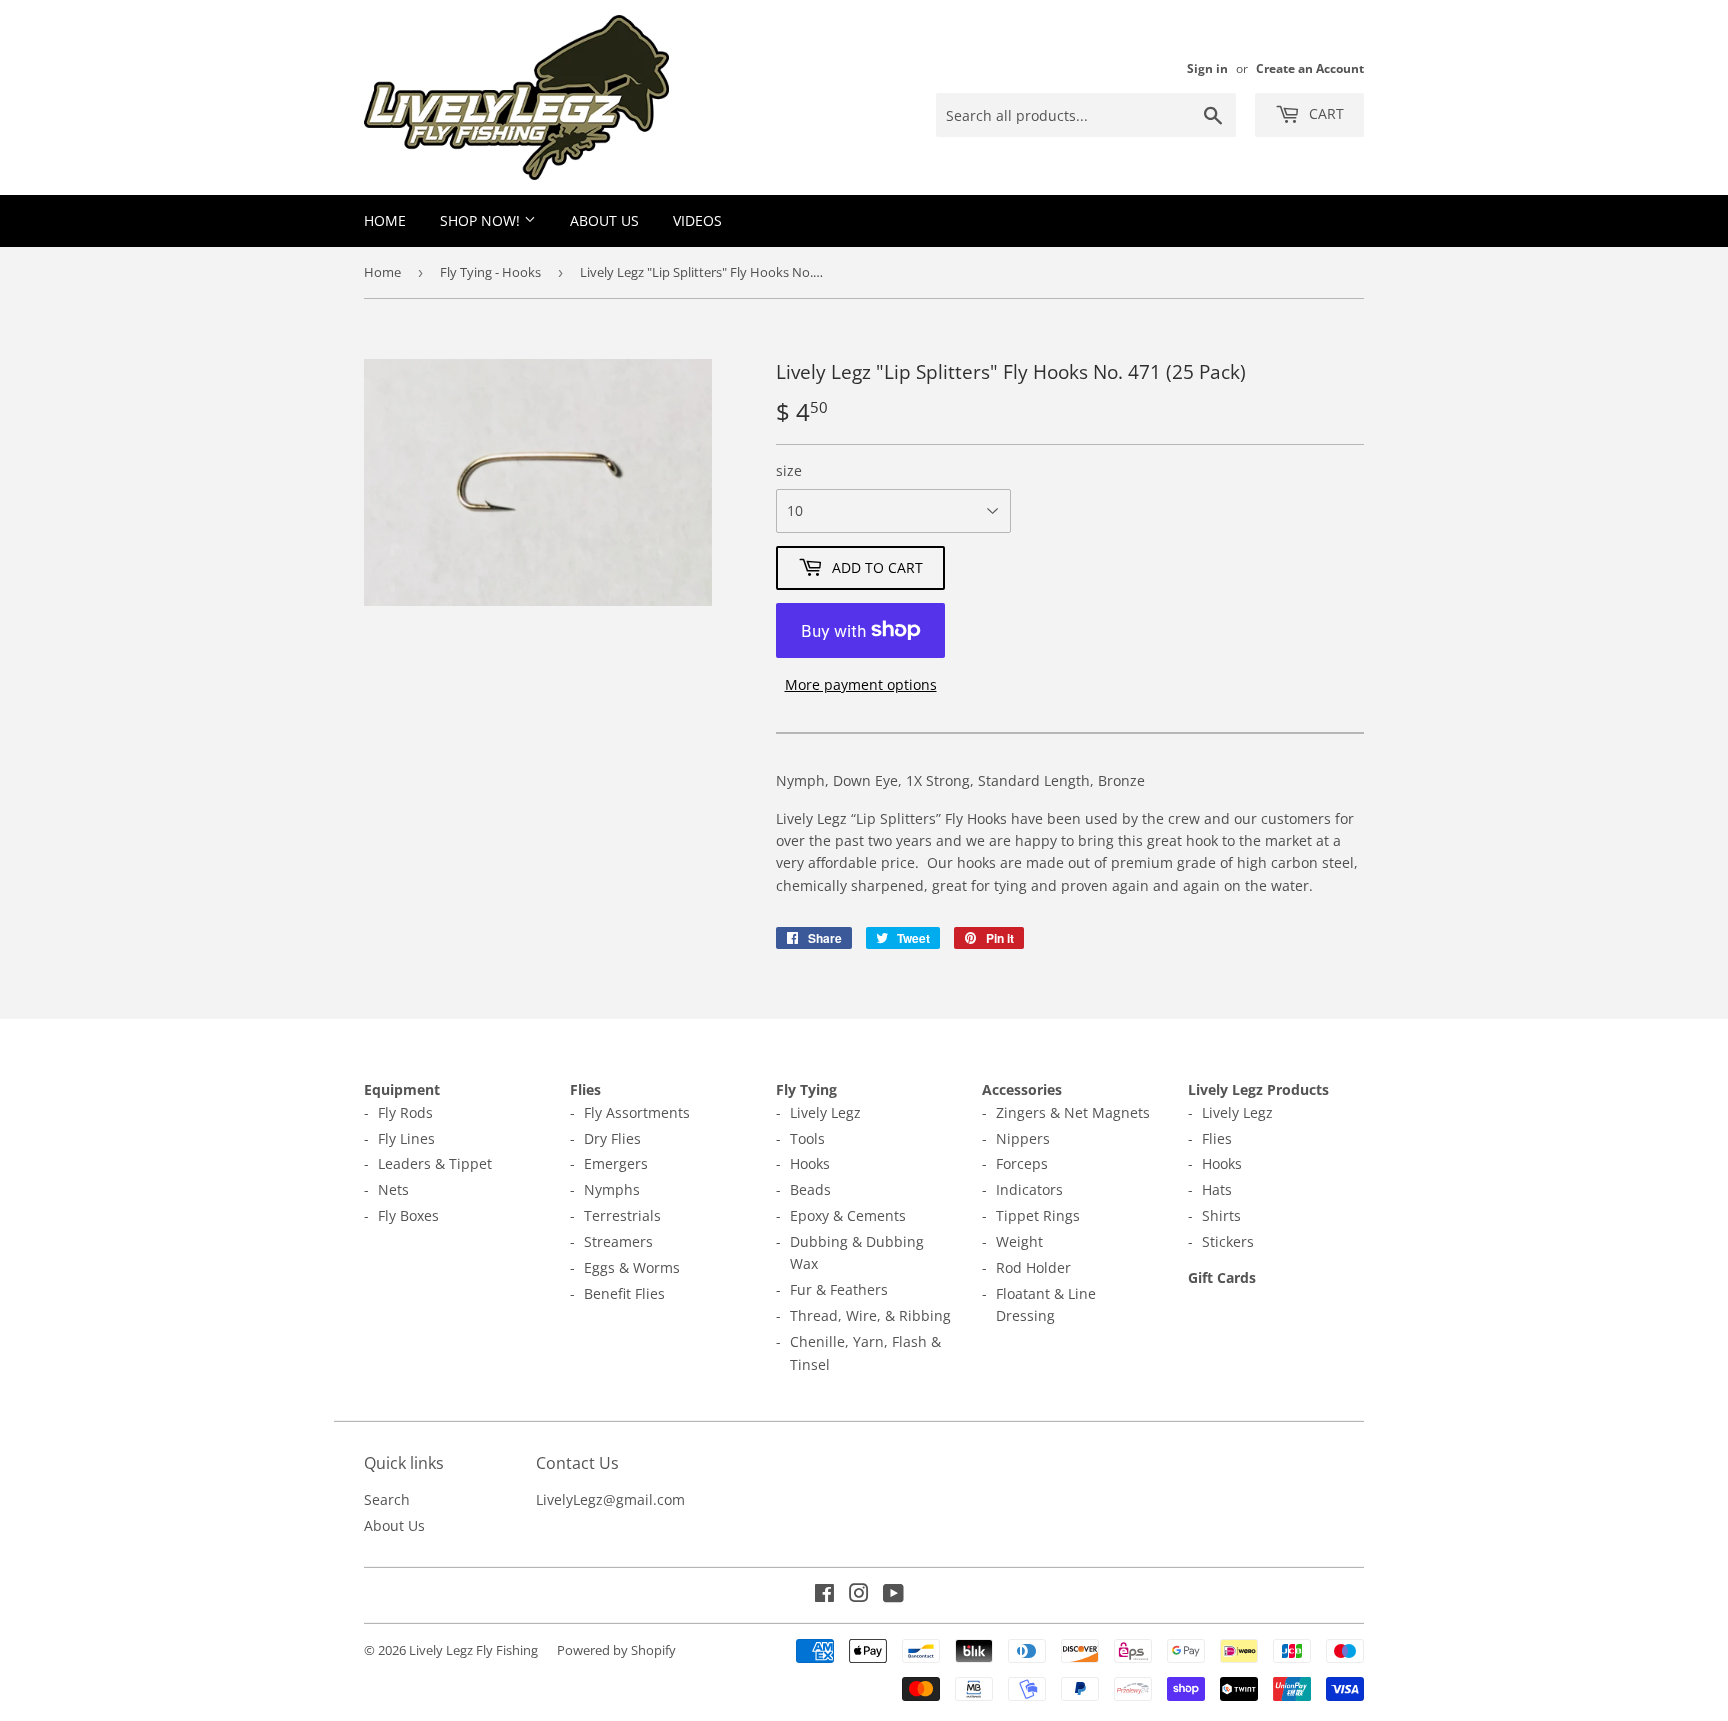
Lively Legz (825, 1112)
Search (387, 1499)
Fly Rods (405, 1112)
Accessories (1022, 1089)
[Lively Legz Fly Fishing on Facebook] (824, 1595)
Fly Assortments (637, 1112)
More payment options (861, 684)
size (789, 470)
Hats (1217, 1189)
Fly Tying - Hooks (490, 272)
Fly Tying (806, 1089)
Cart (1324, 113)
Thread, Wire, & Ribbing (870, 1315)
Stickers (1228, 1241)
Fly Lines (406, 1138)
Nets (393, 1189)
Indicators (1029, 1189)
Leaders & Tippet (435, 1163)
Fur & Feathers (839, 1289)
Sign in (1207, 68)
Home (385, 220)
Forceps (1022, 1163)
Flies (585, 1089)
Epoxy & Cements (848, 1215)
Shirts (1221, 1215)
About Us (604, 220)
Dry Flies (612, 1138)
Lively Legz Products (1258, 1089)
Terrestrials (622, 1215)
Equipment (402, 1089)
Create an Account (1310, 68)
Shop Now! (482, 220)
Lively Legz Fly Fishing (473, 1650)
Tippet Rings (1038, 1215)
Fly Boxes (408, 1215)
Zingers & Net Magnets (1073, 1112)
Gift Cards (1222, 1277)
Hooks (810, 1163)
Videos (697, 220)
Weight (1019, 1241)
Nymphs (612, 1189)
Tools (807, 1138)
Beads (810, 1189)
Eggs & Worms (632, 1267)
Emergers (616, 1163)
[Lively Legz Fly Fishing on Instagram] (859, 1595)
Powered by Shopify (616, 1650)
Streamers (618, 1241)
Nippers (1023, 1138)
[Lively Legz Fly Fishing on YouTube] (893, 1595)
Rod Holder (1033, 1267)
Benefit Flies (624, 1293)
